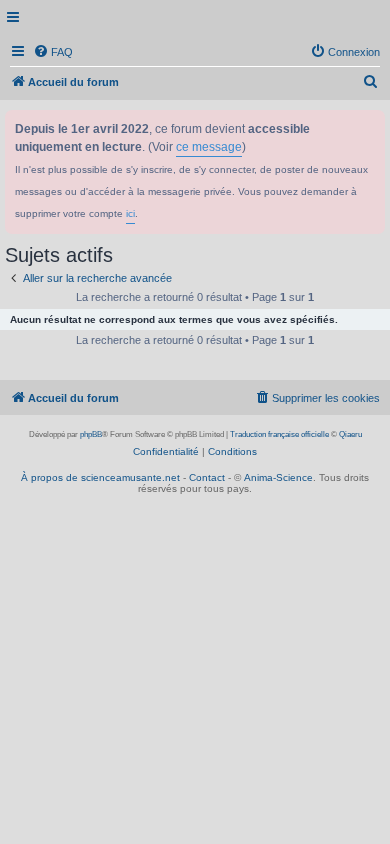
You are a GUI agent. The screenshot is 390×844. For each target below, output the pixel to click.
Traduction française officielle (279, 434)
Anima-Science (278, 477)
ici (130, 213)
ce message (209, 147)
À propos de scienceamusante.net (100, 477)
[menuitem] (53, 52)
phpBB (91, 434)
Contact (207, 477)
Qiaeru (350, 434)
